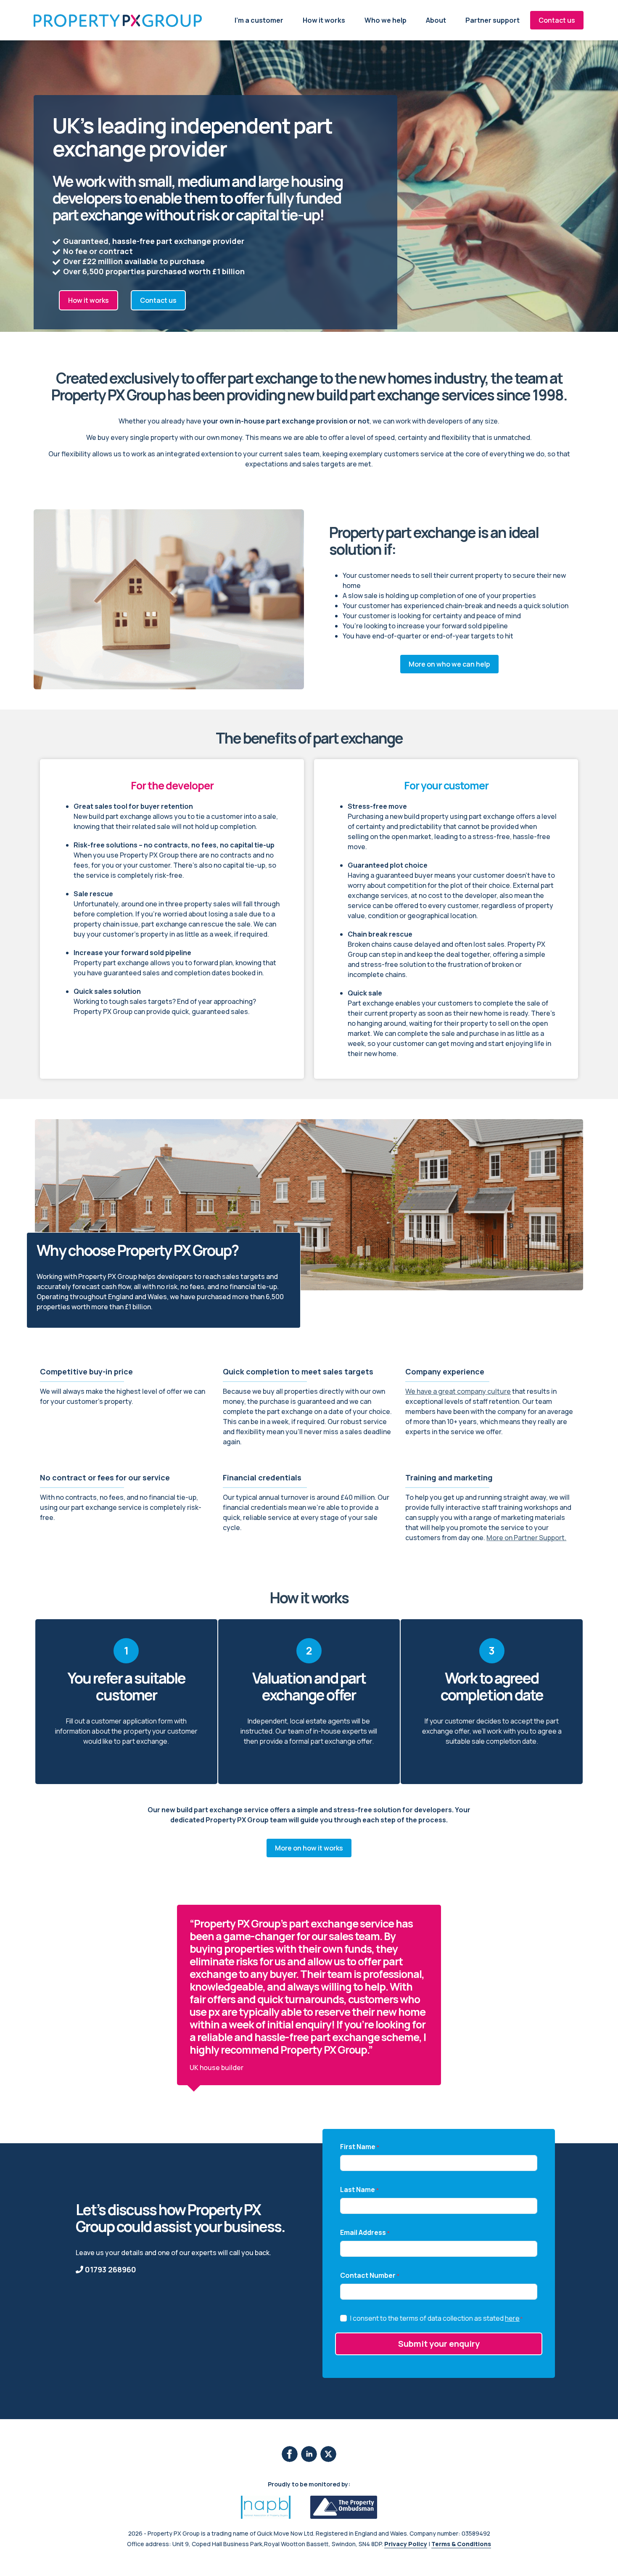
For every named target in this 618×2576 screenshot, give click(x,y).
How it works (324, 20)
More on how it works (309, 1848)
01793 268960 (110, 2269)
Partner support (493, 20)
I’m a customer (259, 20)
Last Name (359, 2189)
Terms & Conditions (461, 2544)
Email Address (365, 2232)
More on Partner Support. (526, 1538)
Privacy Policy (406, 2544)
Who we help (386, 20)
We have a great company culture (458, 1391)
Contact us (158, 300)
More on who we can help (449, 664)
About (436, 20)
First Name (360, 2147)
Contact (557, 20)
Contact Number (370, 2275)
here (512, 2318)
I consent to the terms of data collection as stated (437, 2318)
